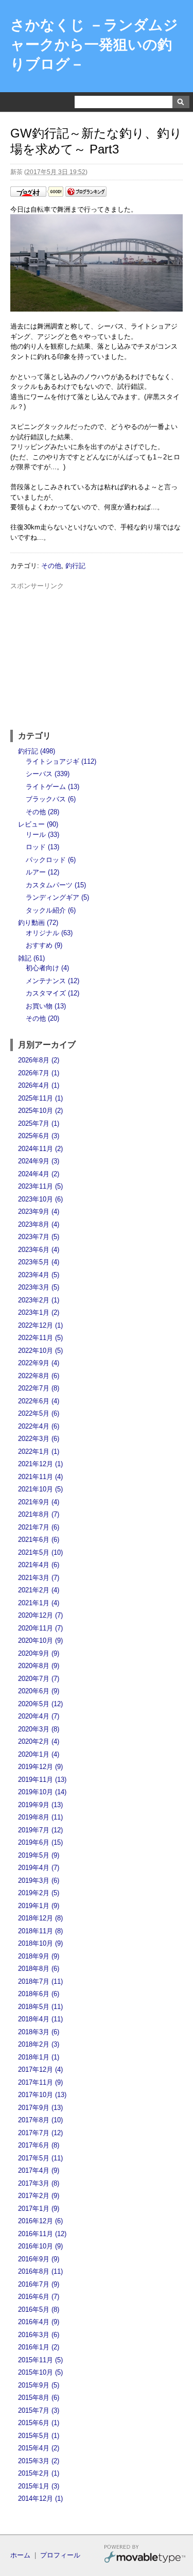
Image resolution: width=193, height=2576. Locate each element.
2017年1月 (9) (39, 2209)
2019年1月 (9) (39, 1906)
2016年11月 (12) (42, 2234)
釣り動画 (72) (38, 923)
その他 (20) (42, 1018)
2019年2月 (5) (39, 1893)
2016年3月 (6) (39, 2335)
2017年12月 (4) (40, 2070)
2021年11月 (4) (40, 1477)
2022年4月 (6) (39, 1426)
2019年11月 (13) (42, 1780)
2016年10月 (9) (40, 2246)
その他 (51, 566)
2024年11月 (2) (40, 1149)
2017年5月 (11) (40, 2158)
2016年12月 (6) (40, 2221)
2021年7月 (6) (39, 1527)
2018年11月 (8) (40, 1931)
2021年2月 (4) (39, 1590)
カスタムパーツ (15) (56, 885)
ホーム (20, 2555)
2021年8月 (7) (39, 1514)
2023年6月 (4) (39, 1250)
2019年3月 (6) (39, 1881)
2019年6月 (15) (40, 1842)
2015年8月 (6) (39, 2398)
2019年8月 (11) (40, 1817)
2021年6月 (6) (39, 1540)
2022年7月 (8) (39, 1388)
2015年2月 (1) (39, 2473)
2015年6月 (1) (39, 2423)
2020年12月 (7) (40, 1615)
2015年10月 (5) (40, 2372)
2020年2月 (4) (39, 1741)
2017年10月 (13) (42, 2095)
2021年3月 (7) (39, 1578)
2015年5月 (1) (39, 2436)
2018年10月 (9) (40, 1943)
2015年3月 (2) (39, 2461)
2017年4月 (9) (39, 2170)
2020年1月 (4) (39, 1754)
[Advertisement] (97, 656)
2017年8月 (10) (40, 2120)
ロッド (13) (42, 847)
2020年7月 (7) (39, 1679)
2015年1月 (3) (39, 2486)
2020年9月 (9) (39, 1653)
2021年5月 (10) (40, 1552)
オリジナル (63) (49, 933)
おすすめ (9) (44, 945)
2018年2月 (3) (39, 2044)
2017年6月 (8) (39, 2145)
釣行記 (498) (37, 751)
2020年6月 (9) (39, 1691)
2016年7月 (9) (39, 2284)
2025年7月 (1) (39, 1123)
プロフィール (60, 2555)
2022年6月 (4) (39, 1401)
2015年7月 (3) (39, 2410)
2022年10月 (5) (40, 1351)
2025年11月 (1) (40, 1098)
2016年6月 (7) (39, 2297)
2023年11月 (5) (40, 1186)
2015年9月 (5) (39, 2385)
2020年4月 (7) (39, 1716)
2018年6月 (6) (39, 1994)
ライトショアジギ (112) (61, 761)
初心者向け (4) (47, 968)
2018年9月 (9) (39, 1956)
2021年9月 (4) (39, 1502)
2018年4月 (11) (40, 2019)
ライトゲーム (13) (52, 787)
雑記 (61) (31, 958)
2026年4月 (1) (39, 1085)
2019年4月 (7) (39, 1868)
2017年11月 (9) (40, 2082)
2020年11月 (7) (40, 1628)
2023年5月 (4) (39, 1262)
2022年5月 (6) (39, 1413)
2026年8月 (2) (39, 1060)
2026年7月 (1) (39, 1073)
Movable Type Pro (145, 2555)
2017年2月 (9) (39, 2196)
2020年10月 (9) (40, 1641)
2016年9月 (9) (39, 2259)
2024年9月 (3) (39, 1161)
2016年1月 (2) (39, 2347)
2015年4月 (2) (39, 2448)
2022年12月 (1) (40, 1325)
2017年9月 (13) (40, 2108)
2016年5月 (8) (39, 2309)
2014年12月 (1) (40, 2498)
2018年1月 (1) (39, 2057)
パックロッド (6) (51, 860)
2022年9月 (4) (39, 1363)
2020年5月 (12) (40, 1704)
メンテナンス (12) (52, 981)
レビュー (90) (38, 824)
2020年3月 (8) (39, 1729)
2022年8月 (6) (39, 1376)
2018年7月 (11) (40, 1981)
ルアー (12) (42, 872)
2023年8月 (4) (39, 1224)
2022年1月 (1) (39, 1452)
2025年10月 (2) (40, 1111)
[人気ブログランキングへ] (86, 194)
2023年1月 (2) (39, 1312)
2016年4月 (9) (39, 2322)
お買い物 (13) (46, 1006)
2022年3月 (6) (39, 1439)
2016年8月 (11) (40, 2271)
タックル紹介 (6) (51, 910)
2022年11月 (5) (40, 1338)
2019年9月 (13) (40, 1805)
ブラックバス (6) (51, 799)
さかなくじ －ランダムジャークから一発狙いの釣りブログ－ (94, 45)
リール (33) (42, 835)
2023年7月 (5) (39, 1237)
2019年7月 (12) (40, 1830)
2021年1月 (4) (39, 1603)
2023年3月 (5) (39, 1287)
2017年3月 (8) (39, 2183)
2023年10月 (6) (40, 1199)
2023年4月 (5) (39, 1275)
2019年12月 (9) (40, 1767)
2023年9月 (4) (39, 1212)
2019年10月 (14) (42, 1792)
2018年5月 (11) (40, 2007)
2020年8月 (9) (39, 1666)
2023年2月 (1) (39, 1300)
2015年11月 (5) (40, 2360)
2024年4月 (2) (39, 1174)
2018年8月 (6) (39, 1969)
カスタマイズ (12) (52, 993)
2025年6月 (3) (39, 1136)
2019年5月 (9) (39, 1855)
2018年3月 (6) (39, 2032)
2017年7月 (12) (40, 2133)
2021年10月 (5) (40, 1489)
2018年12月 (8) (40, 1918)
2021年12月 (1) (40, 1464)
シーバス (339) (48, 774)
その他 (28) (42, 812)
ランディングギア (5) (57, 897)
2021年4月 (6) (39, 1565)
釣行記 (75, 566)
